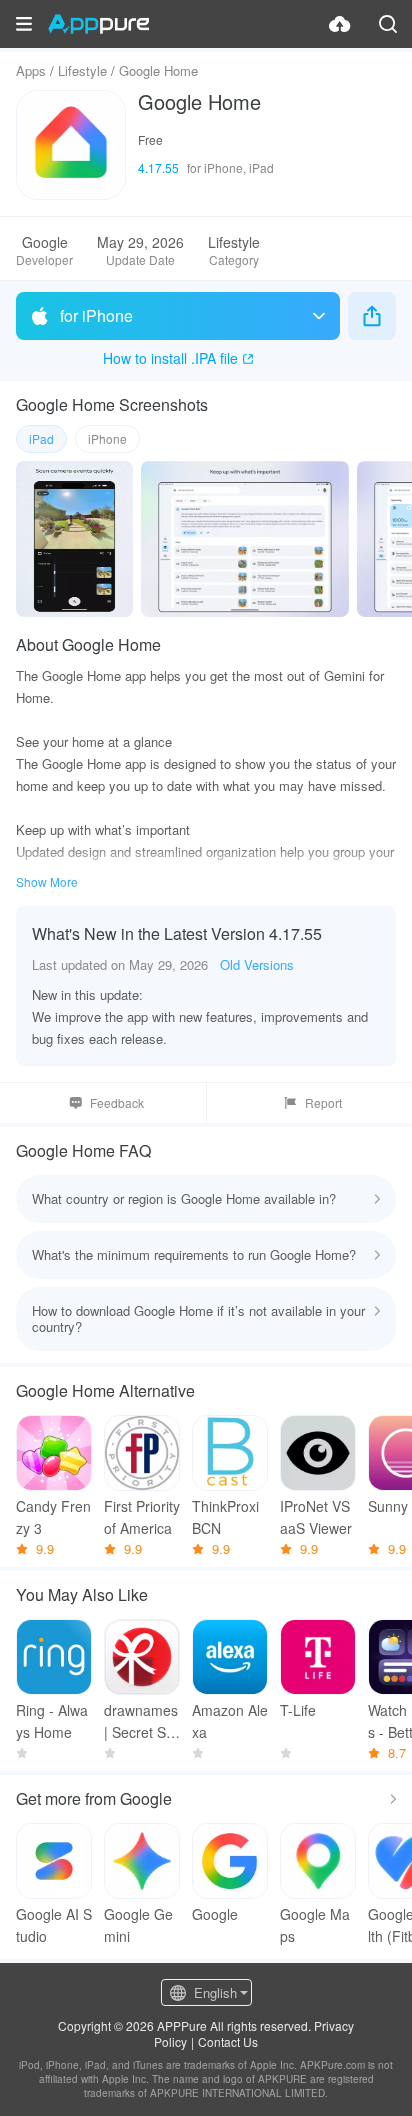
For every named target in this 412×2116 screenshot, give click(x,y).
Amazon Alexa (230, 1721)
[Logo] (98, 24)
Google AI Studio (54, 1925)
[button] (24, 24)
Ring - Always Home (52, 1721)
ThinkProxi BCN (225, 1517)
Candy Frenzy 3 (53, 1517)
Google (215, 1914)
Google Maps (315, 1925)
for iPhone (96, 315)
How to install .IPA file (170, 358)
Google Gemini (138, 1925)
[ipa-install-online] (340, 24)
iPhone (107, 438)
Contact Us (228, 2041)
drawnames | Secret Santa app (141, 1721)
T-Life (298, 1710)
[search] (388, 24)
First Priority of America (142, 1517)
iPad (41, 438)
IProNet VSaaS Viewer (316, 1517)
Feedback (117, 1102)
